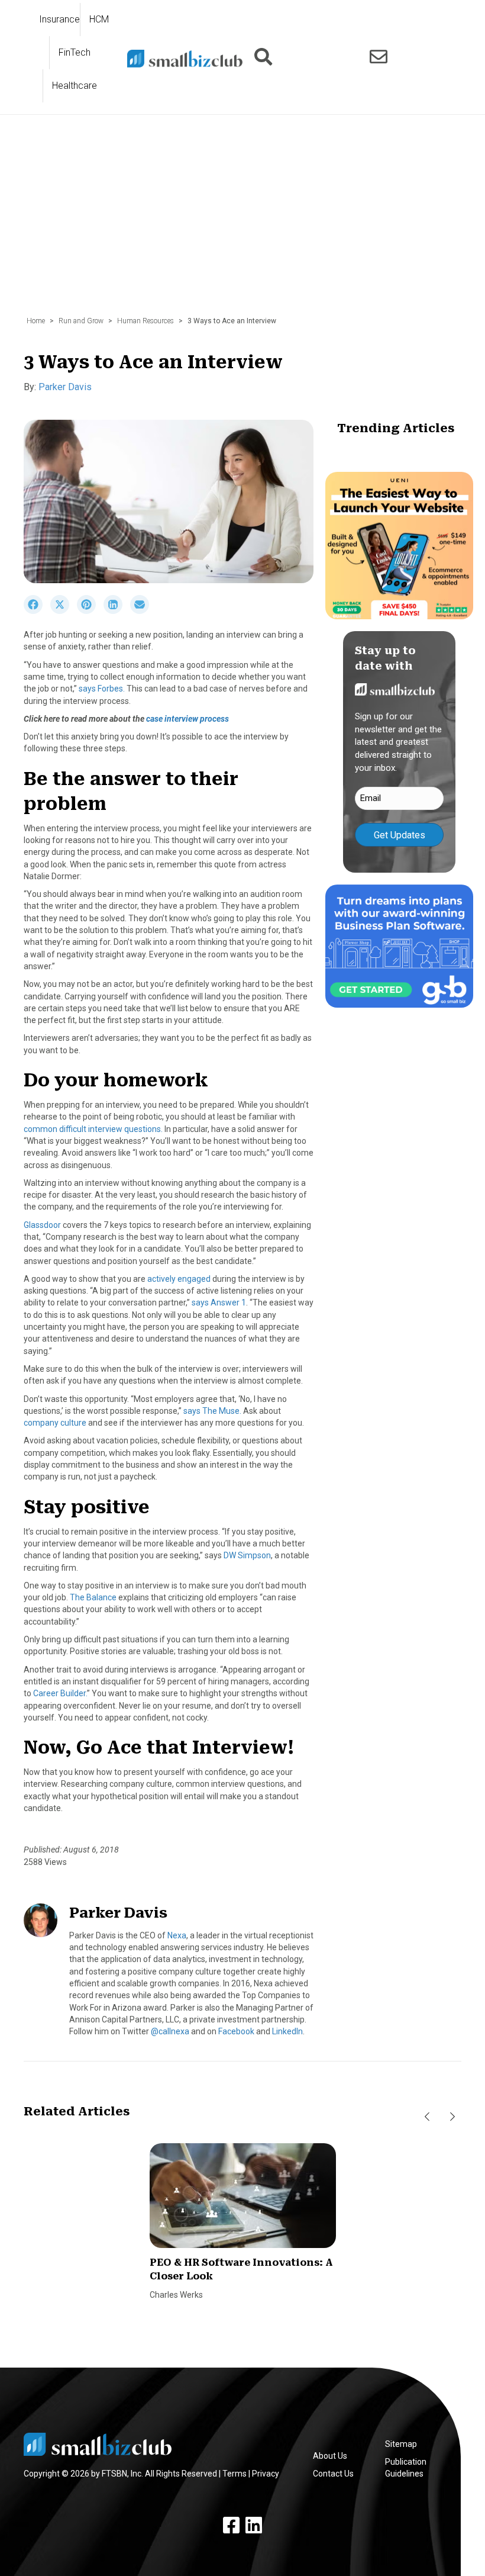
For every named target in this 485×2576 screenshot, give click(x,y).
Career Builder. (60, 1693)
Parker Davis (65, 387)
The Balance (94, 1597)
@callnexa (170, 2031)
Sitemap (401, 2444)
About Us (330, 2456)
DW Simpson (247, 1555)
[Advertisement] (242, 221)
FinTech (75, 52)
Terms (235, 2474)
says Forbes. (102, 689)
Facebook (236, 2031)
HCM (99, 19)
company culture (55, 1423)
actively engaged (180, 1279)
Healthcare (75, 86)
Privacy (266, 2474)
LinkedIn (287, 2031)
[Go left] (427, 2117)
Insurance (59, 19)
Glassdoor (42, 1225)
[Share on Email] (143, 611)
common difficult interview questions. (93, 1129)
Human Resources (145, 321)
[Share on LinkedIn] (117, 611)
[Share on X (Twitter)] (64, 611)
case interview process (187, 719)
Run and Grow (81, 321)
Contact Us (333, 2474)
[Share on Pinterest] (90, 611)
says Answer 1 (219, 1303)
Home (36, 321)
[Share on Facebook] (37, 611)
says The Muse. (212, 1411)
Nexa (177, 1935)
